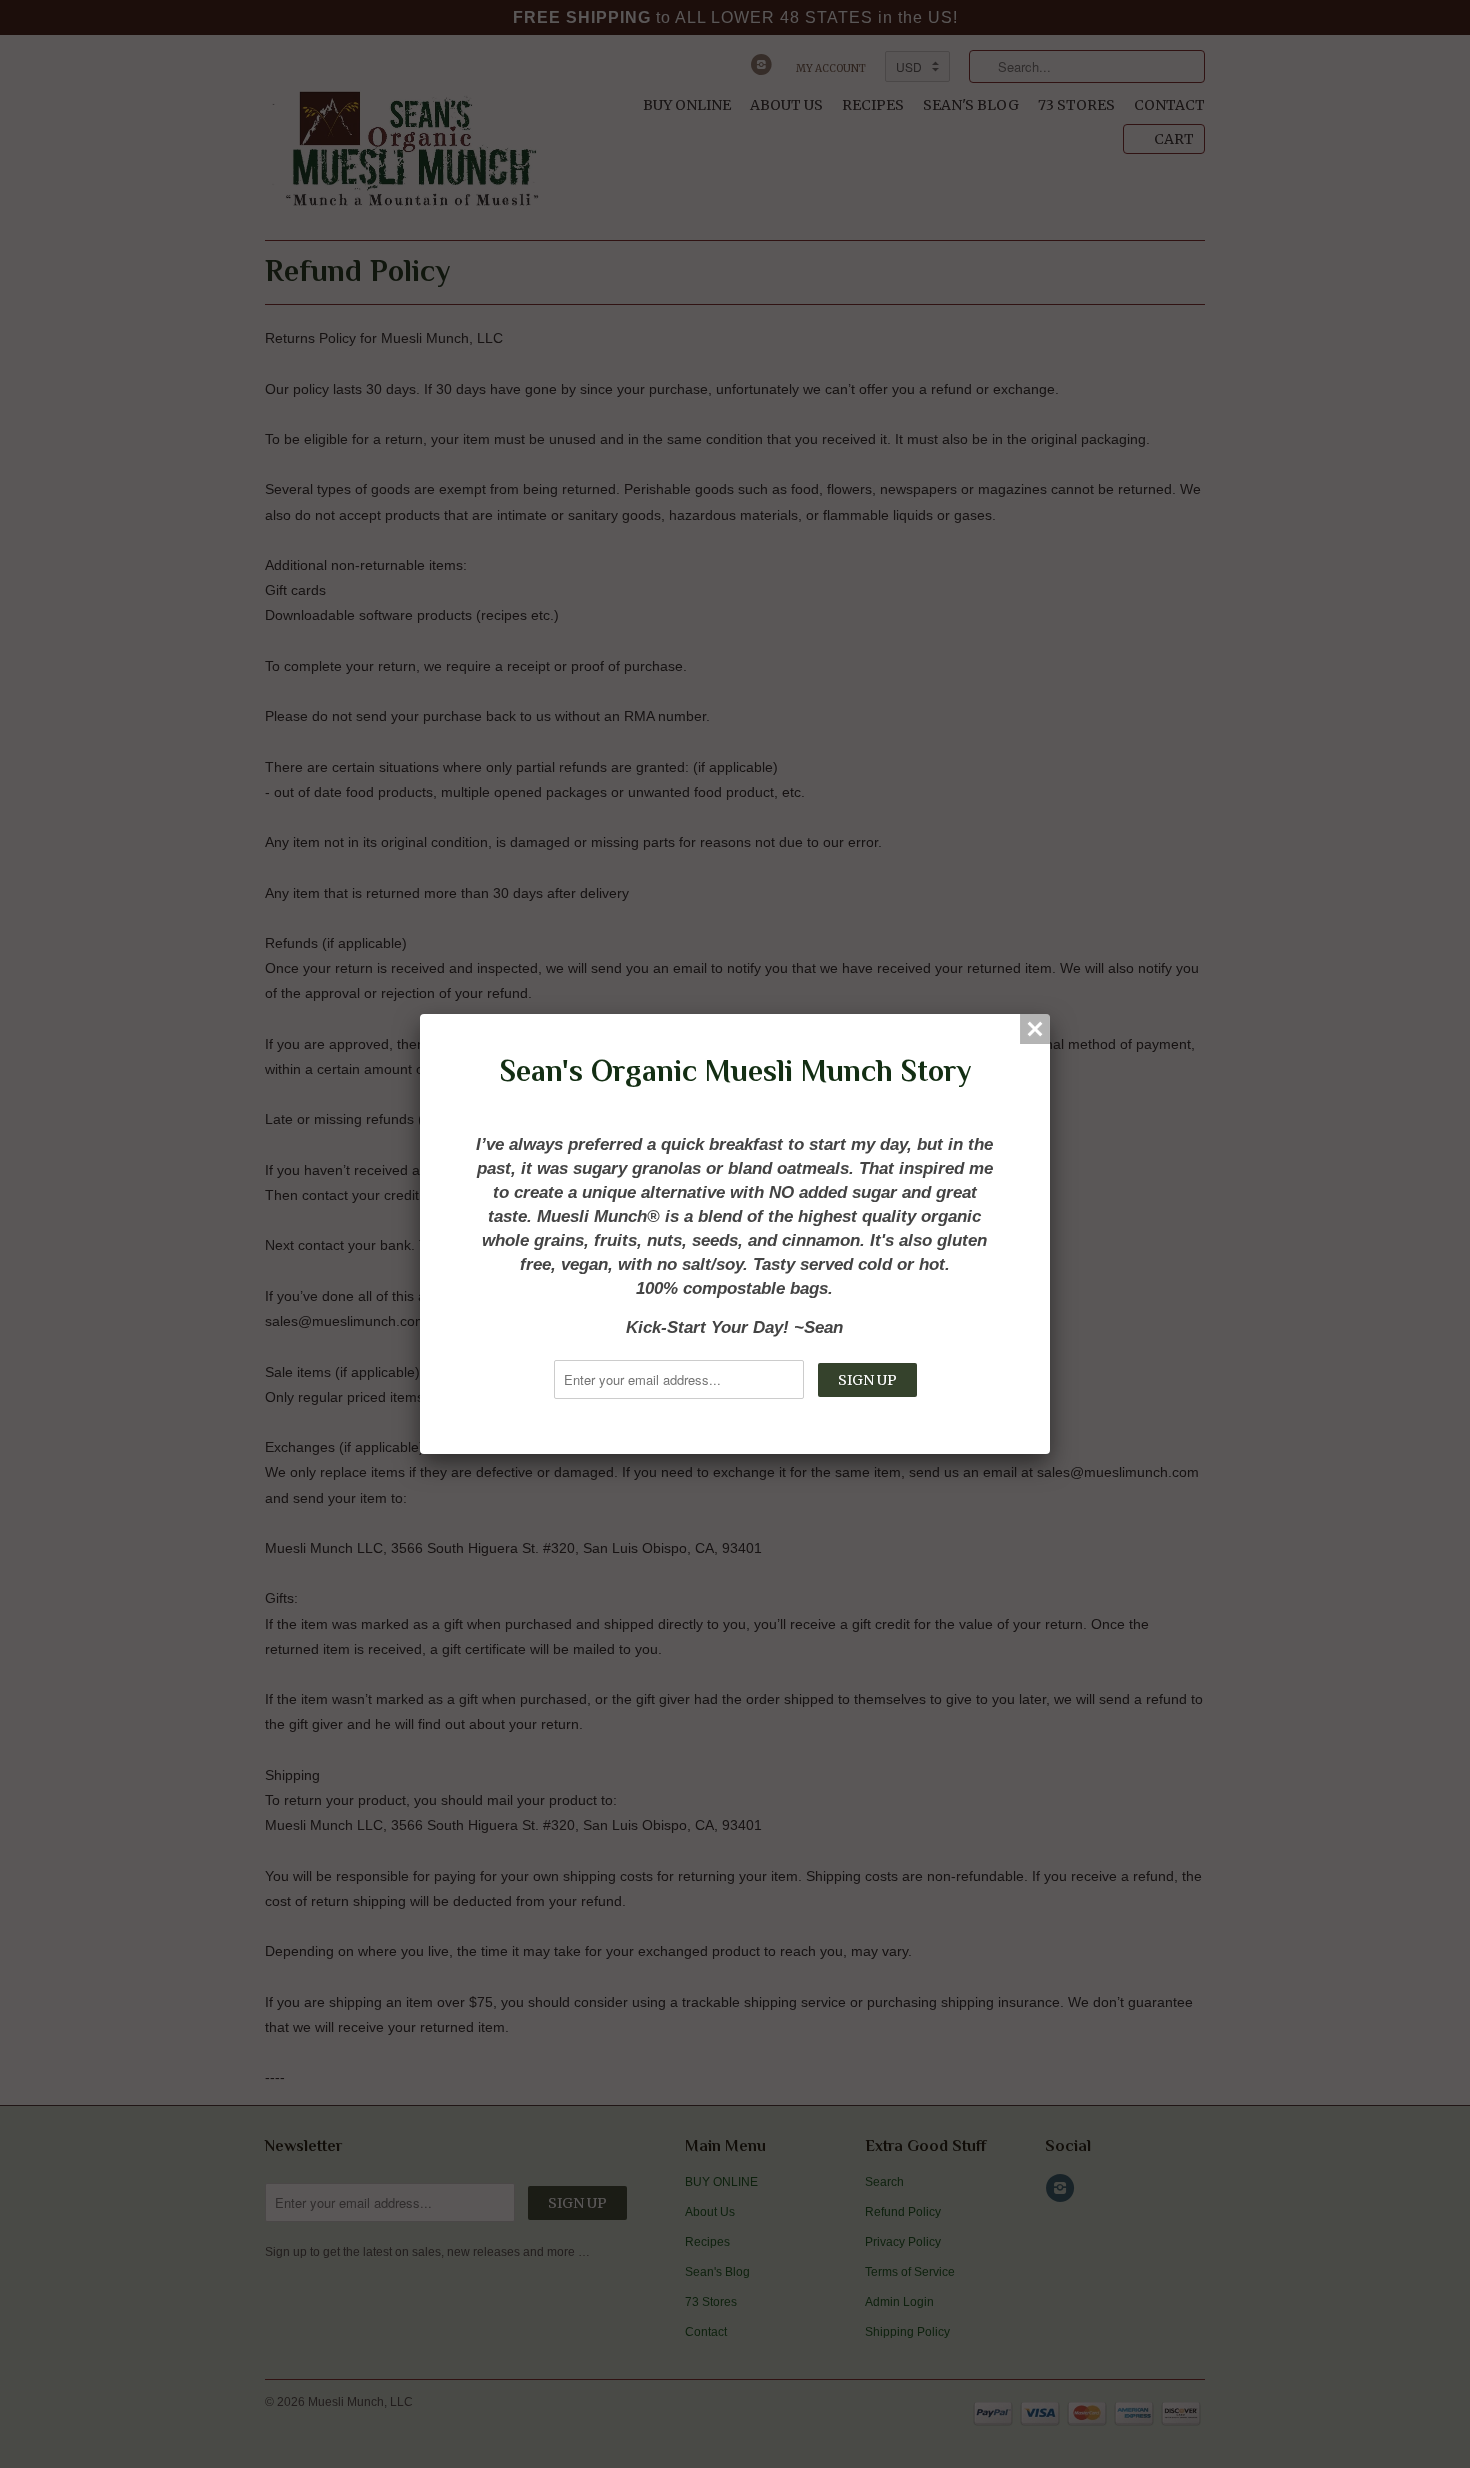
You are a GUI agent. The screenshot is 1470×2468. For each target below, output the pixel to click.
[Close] (1035, 1029)
